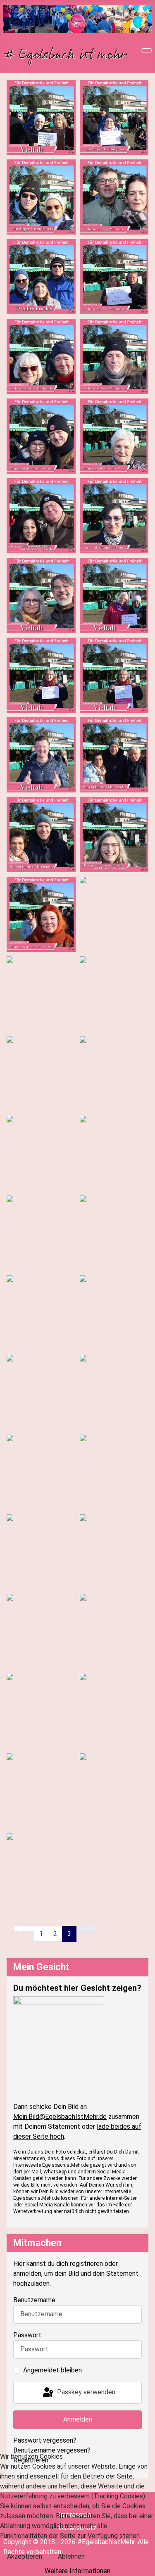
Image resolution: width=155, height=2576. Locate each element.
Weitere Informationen (77, 2571)
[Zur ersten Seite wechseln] (19, 1929)
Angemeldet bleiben (52, 2370)
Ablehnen (71, 2556)
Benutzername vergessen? (52, 2450)
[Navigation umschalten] (146, 50)
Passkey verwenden (85, 2392)
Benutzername (34, 2300)
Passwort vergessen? (45, 2440)
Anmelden (78, 2419)
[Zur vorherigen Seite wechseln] (29, 1929)
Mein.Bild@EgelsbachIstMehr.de (60, 2117)
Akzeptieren (25, 2556)
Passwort (27, 2335)
